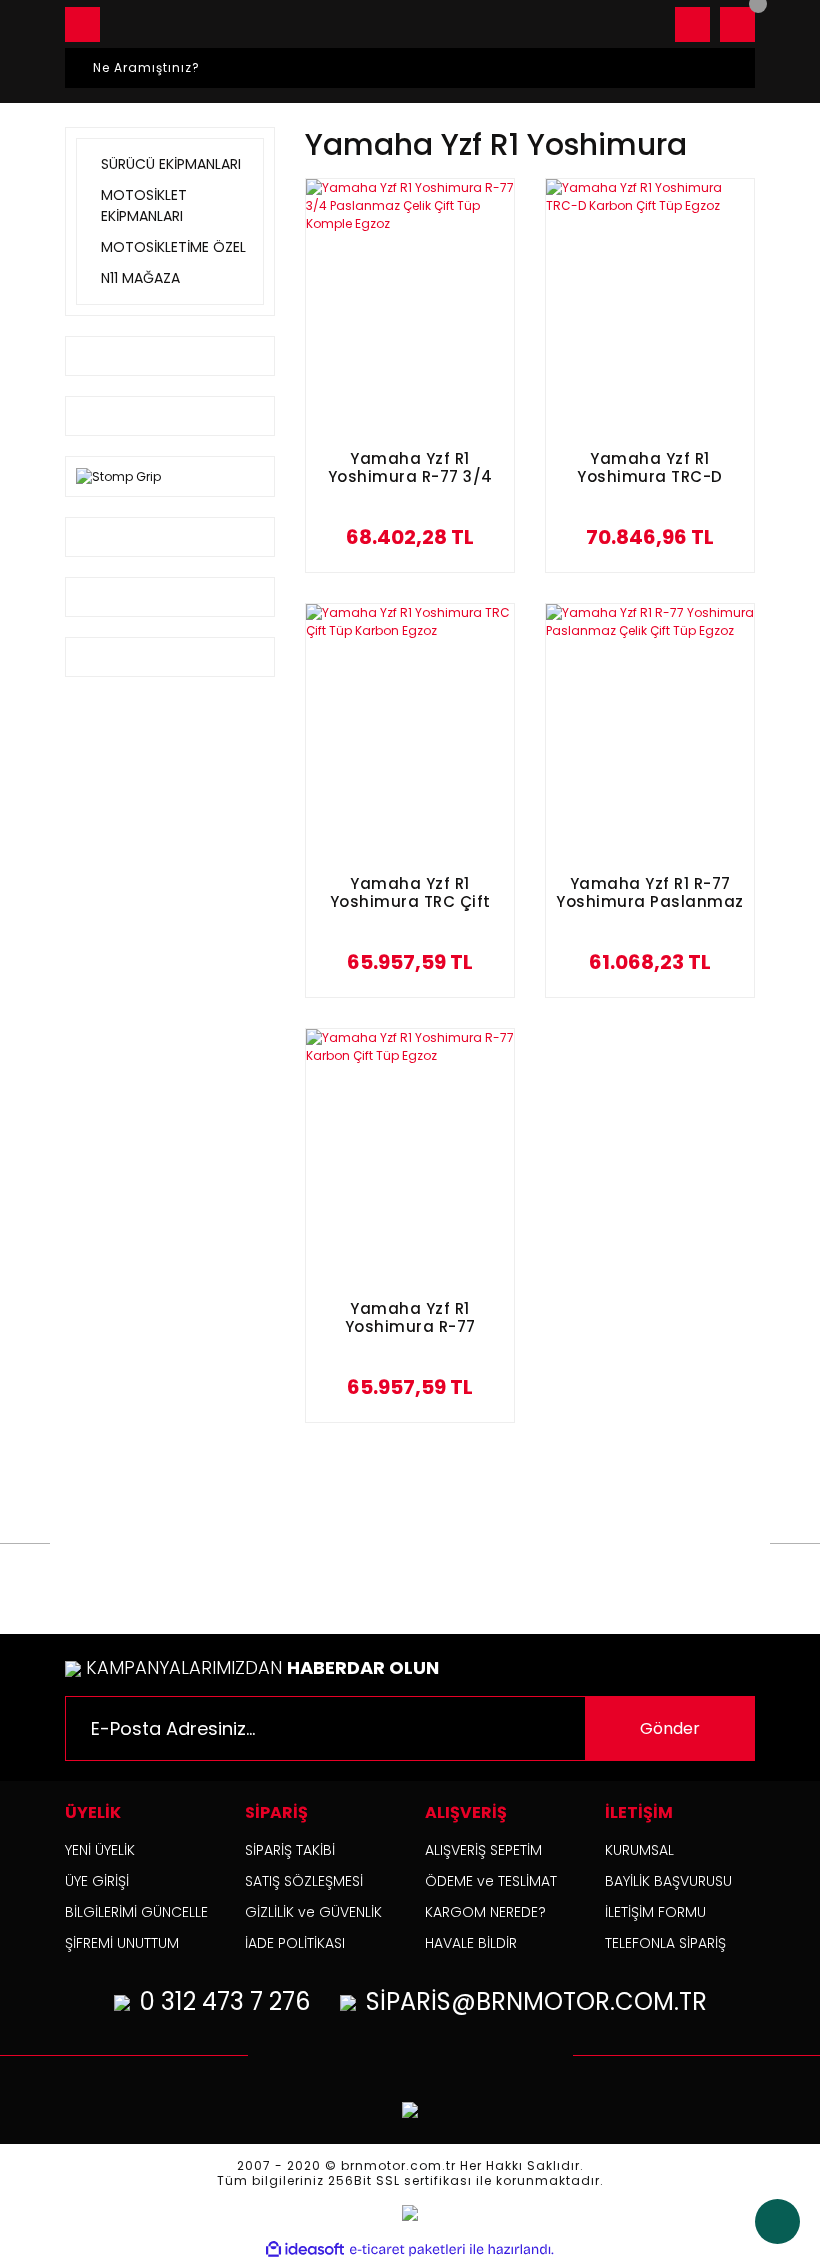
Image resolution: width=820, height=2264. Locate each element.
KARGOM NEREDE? (485, 1912)
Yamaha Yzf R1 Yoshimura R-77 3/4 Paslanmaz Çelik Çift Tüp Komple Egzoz (410, 468)
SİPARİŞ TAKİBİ (290, 1850)
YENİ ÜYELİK (100, 1850)
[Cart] (737, 24)
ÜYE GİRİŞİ (97, 1881)
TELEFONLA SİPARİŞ (665, 1943)
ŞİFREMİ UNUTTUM (122, 1943)
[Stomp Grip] (118, 475)
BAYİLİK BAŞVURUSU (668, 1881)
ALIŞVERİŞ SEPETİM (483, 1850)
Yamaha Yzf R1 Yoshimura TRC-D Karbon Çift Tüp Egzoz (650, 468)
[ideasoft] (305, 2249)
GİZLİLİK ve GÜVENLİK (313, 1912)
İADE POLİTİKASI (295, 1943)
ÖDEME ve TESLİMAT (491, 1881)
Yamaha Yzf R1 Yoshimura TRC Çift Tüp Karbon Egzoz (410, 893)
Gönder (670, 1728)
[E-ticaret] (407, 2250)
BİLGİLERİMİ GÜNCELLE (136, 1912)
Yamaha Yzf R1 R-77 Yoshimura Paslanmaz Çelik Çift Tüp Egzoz (650, 893)
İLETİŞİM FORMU (655, 1912)
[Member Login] (692, 24)
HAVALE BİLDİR (471, 1943)
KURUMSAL (639, 1850)
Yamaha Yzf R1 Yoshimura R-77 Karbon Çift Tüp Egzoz (410, 1318)
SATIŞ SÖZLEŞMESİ (304, 1881)
